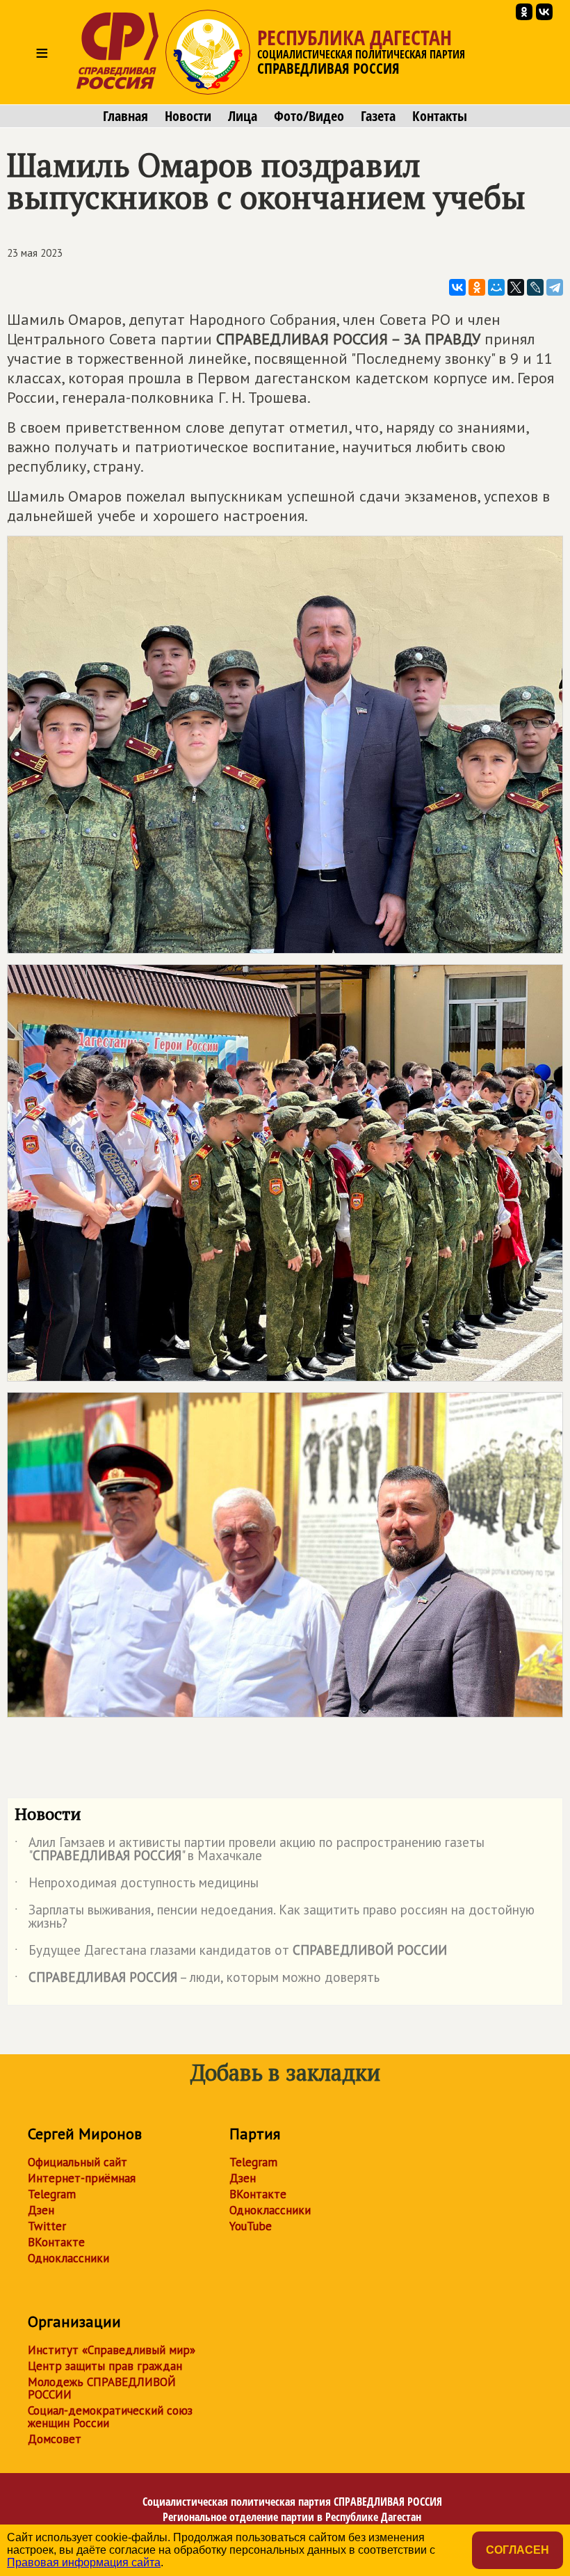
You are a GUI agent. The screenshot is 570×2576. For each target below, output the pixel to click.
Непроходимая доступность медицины (137, 1885)
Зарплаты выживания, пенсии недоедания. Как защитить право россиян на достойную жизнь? (275, 1917)
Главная (125, 116)
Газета (378, 116)
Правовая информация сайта (84, 2562)
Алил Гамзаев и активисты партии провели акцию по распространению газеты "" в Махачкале (250, 1850)
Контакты (440, 116)
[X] (516, 287)
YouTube (251, 2226)
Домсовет (55, 2439)
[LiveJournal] (535, 287)
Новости (188, 116)
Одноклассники (68, 2258)
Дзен (41, 2210)
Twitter (47, 2226)
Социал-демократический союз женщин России (110, 2417)
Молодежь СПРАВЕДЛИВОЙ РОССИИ (102, 2388)
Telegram (52, 2194)
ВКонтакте (56, 2242)
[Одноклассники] (477, 287)
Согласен (518, 2550)
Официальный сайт (78, 2162)
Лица (243, 116)
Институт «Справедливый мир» (112, 2350)
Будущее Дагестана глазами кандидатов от (231, 1953)
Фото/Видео (309, 116)
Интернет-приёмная (82, 2178)
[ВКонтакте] (457, 287)
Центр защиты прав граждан (105, 2366)
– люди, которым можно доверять (197, 1980)
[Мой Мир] (496, 287)
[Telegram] (555, 287)
